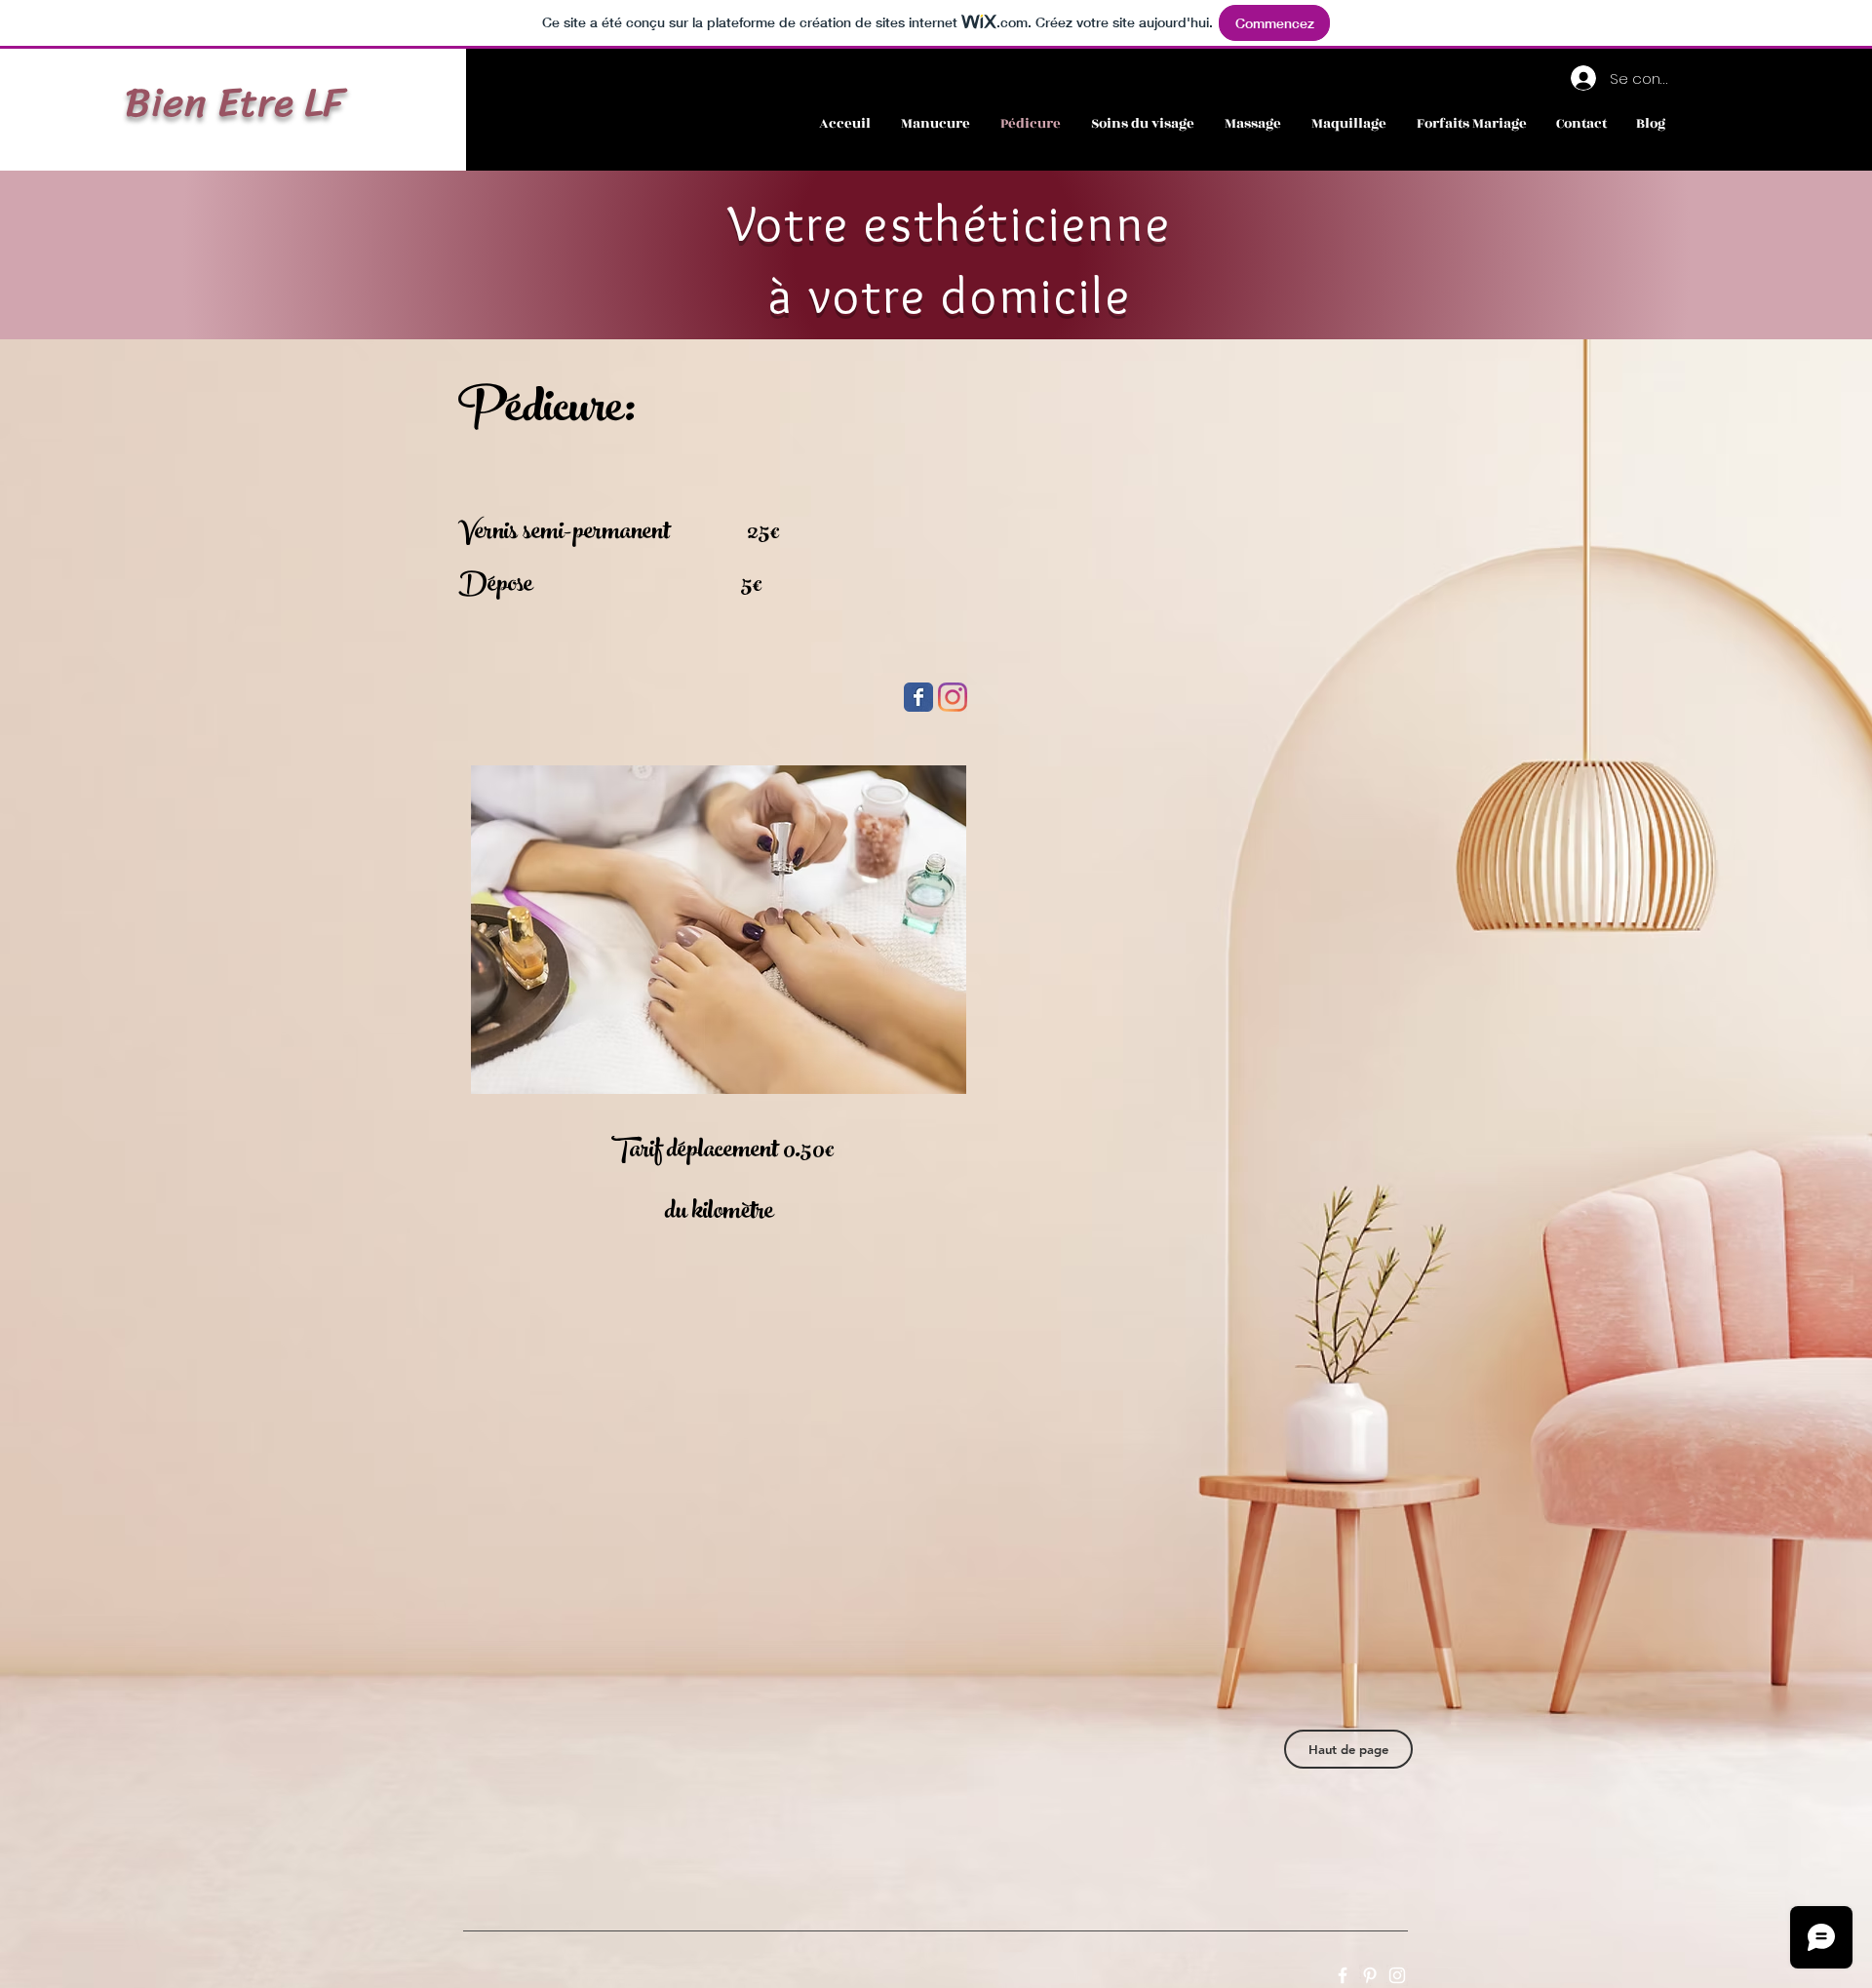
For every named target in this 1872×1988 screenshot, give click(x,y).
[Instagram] (953, 697)
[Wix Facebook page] (918, 697)
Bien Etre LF (235, 102)
